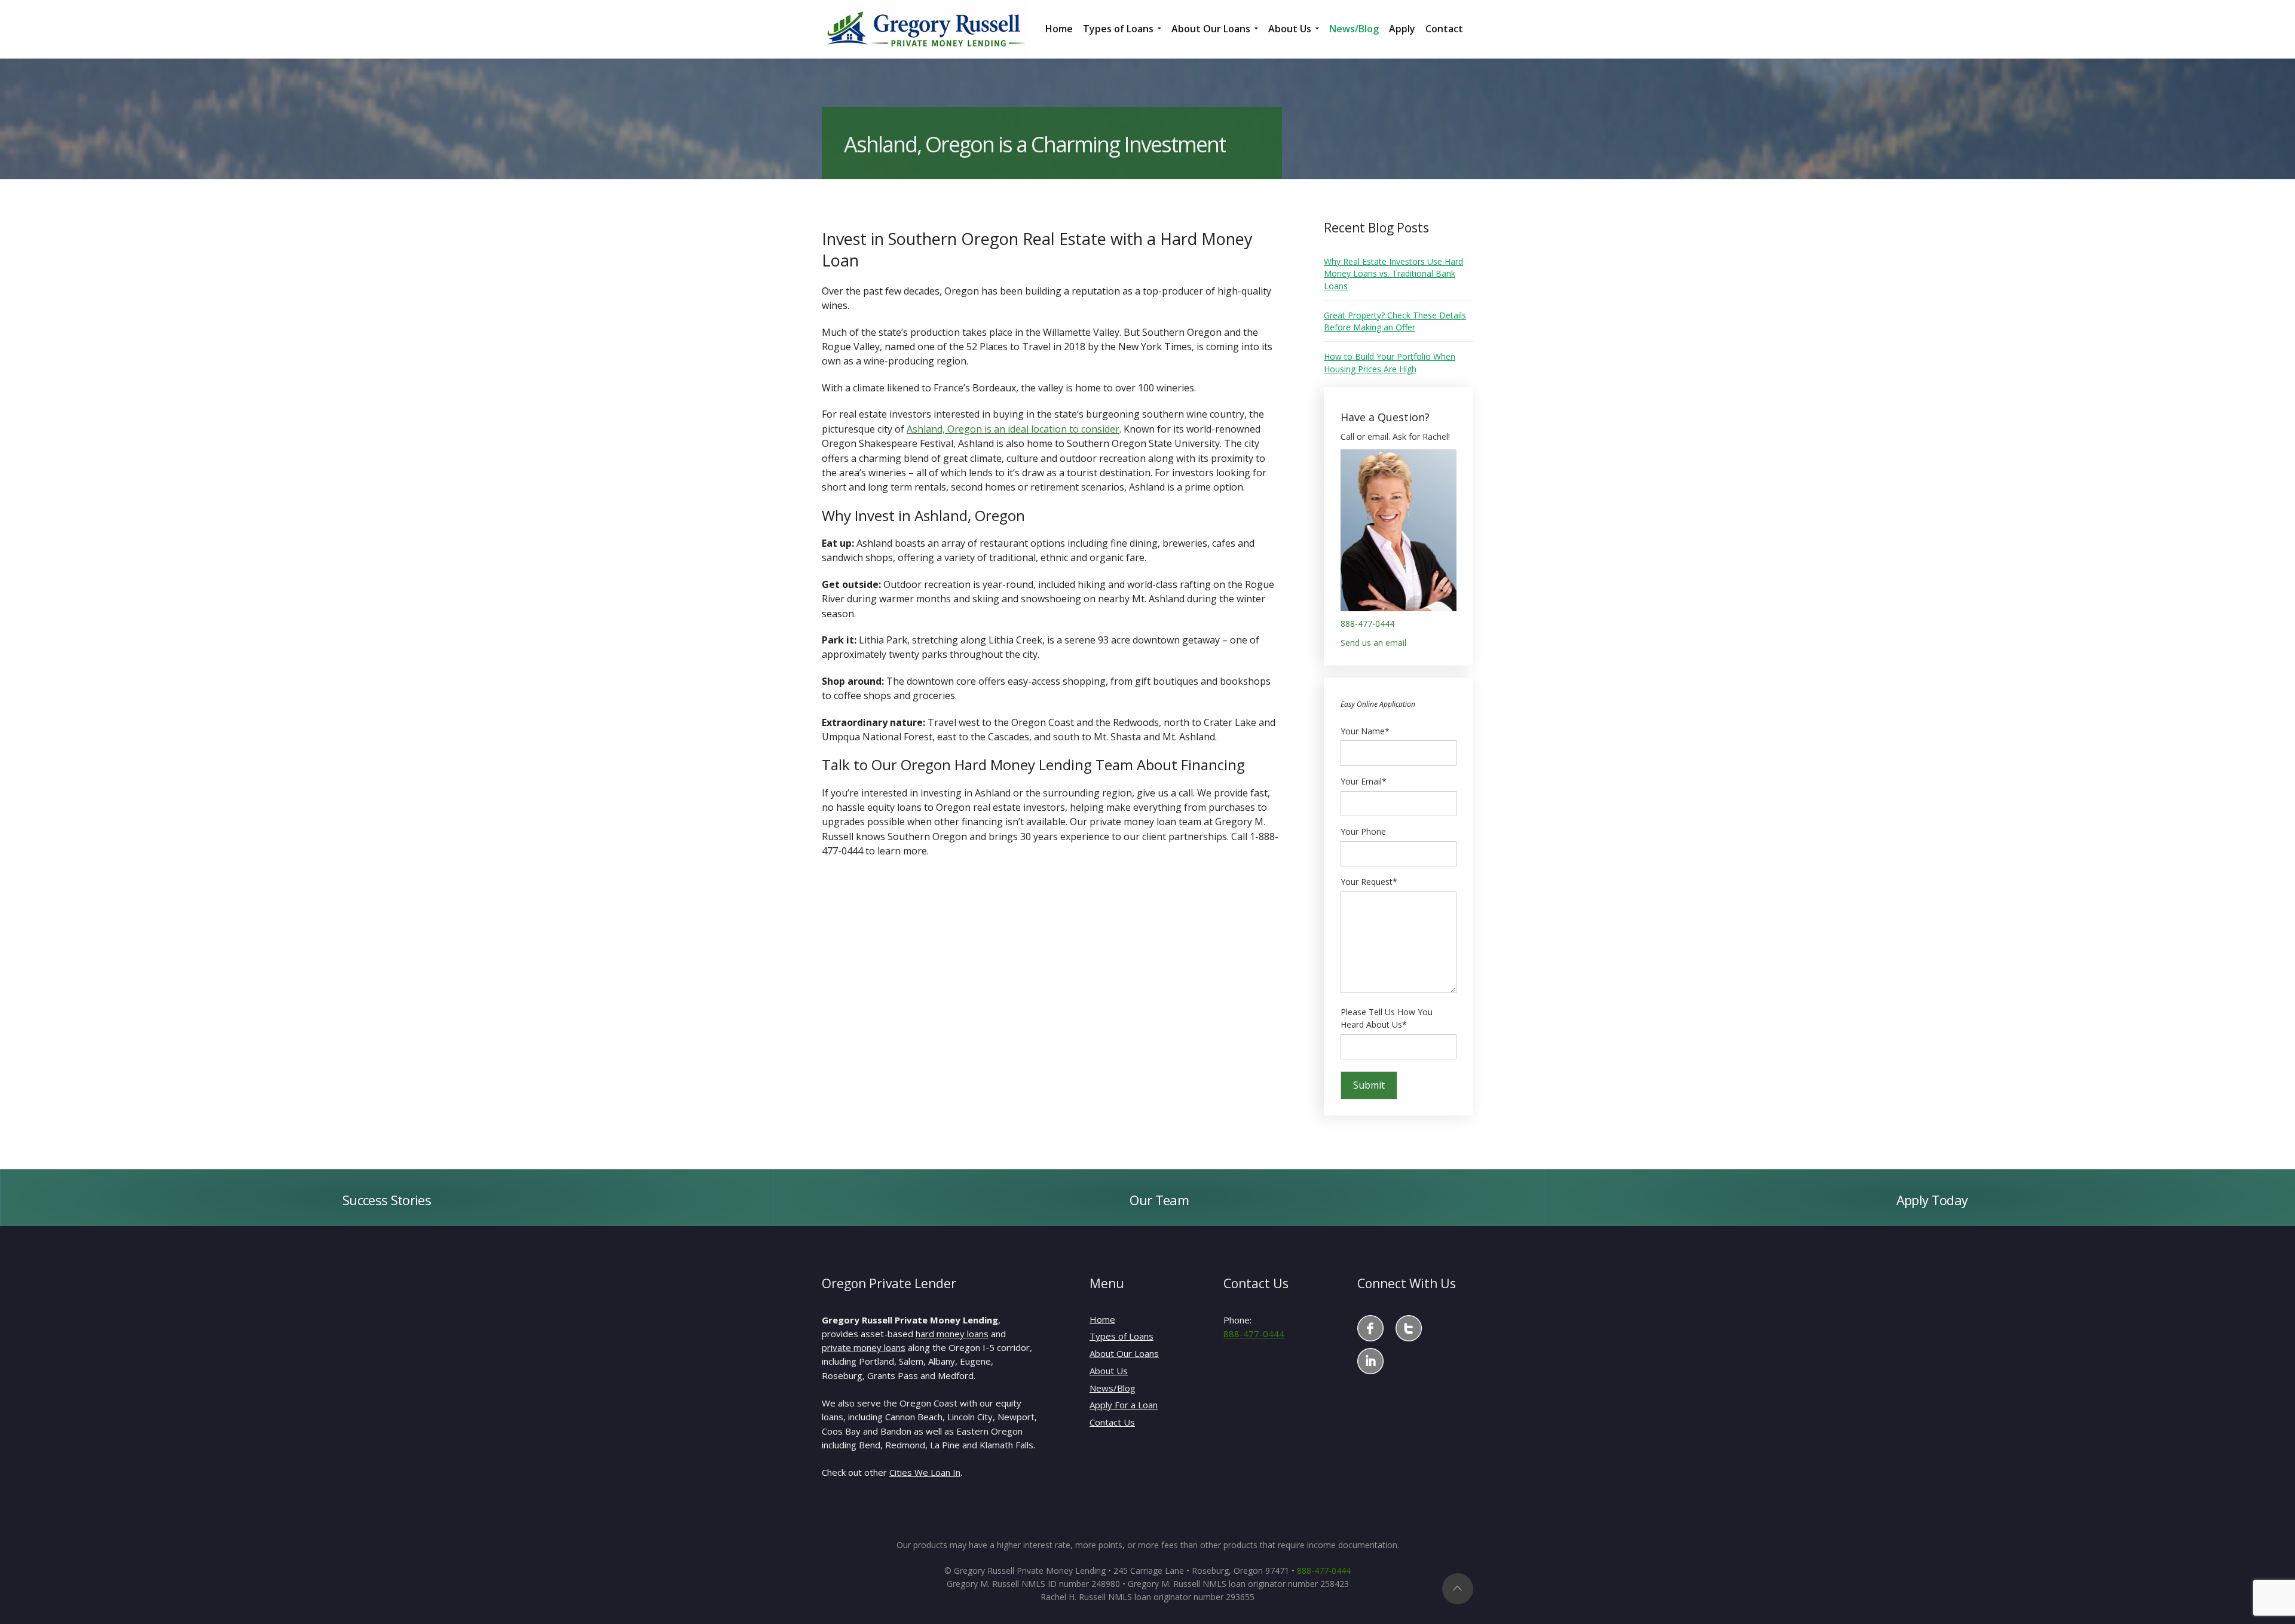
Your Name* (1365, 731)
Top (1458, 1589)
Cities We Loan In (925, 1472)
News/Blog (1113, 1388)
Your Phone (1363, 831)
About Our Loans (1124, 1353)
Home (1102, 1319)
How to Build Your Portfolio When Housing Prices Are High (1390, 362)
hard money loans (952, 1334)
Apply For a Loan (1124, 1405)
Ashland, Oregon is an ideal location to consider (1013, 429)
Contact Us (1112, 1422)
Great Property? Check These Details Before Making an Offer (1395, 321)
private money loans (864, 1347)
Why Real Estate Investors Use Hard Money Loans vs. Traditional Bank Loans (1393, 274)
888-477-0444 (1367, 623)
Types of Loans (1122, 1336)
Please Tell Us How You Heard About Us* (1387, 1018)
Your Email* (1364, 781)
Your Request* (1369, 882)
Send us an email (1373, 643)
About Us (1109, 1371)
